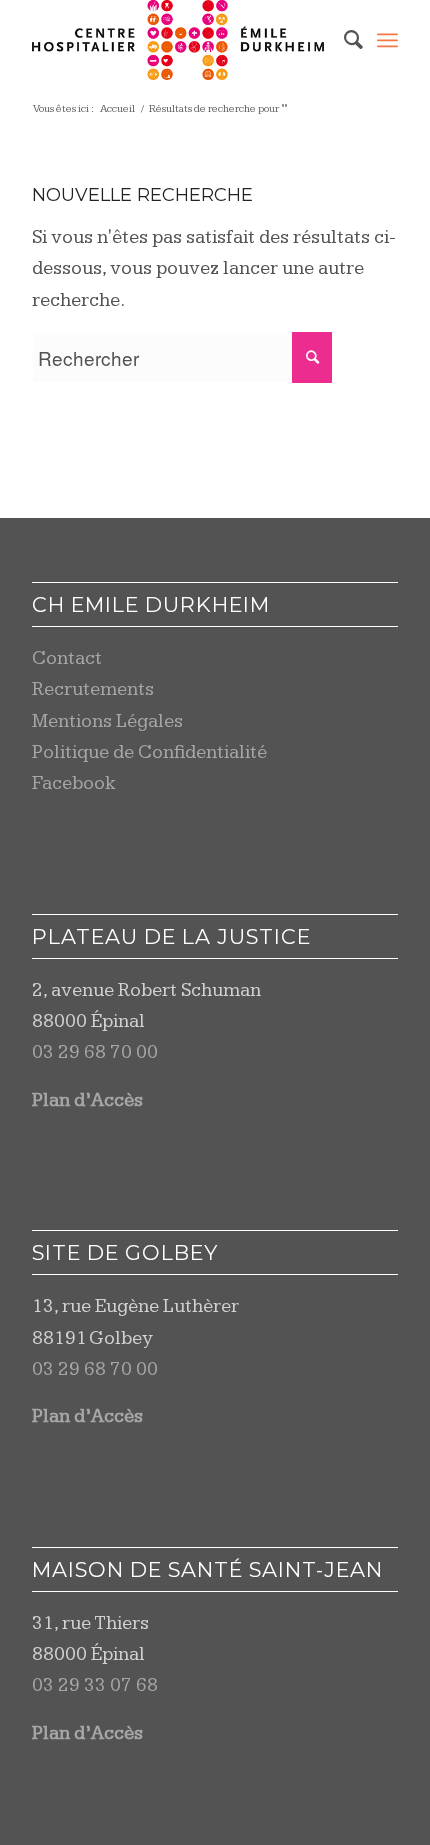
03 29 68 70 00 (95, 1052)
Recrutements (93, 689)
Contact (67, 658)
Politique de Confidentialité (149, 752)
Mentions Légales (107, 721)
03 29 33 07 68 (95, 1685)
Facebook (74, 783)
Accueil (117, 108)
